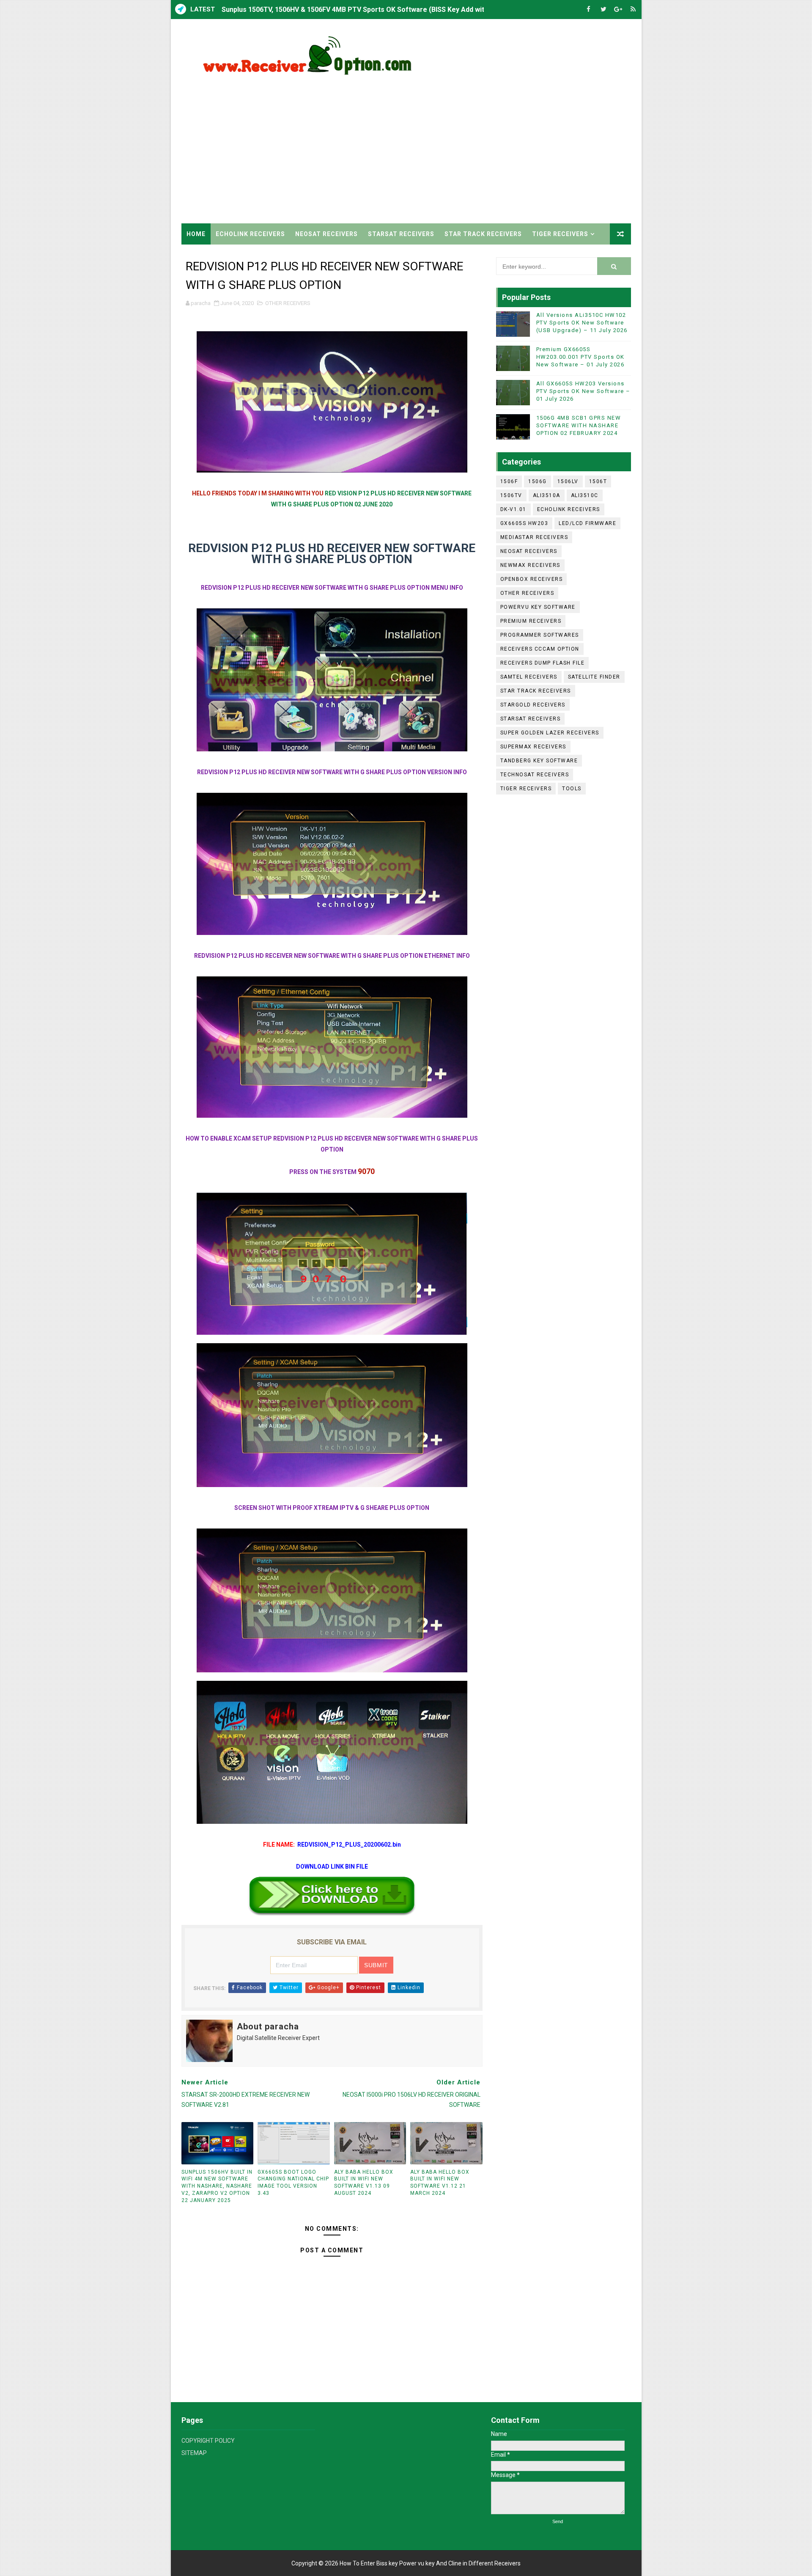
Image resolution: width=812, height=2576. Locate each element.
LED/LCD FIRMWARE (587, 523)
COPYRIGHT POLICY (208, 2441)
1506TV (511, 495)
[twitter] (604, 10)
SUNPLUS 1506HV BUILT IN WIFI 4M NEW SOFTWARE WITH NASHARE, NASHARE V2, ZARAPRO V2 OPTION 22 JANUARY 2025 (217, 2186)
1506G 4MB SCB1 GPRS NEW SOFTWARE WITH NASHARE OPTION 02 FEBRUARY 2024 (579, 425)
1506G (538, 481)
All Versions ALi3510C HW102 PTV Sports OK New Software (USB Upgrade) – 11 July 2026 (582, 323)
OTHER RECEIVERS (288, 303)
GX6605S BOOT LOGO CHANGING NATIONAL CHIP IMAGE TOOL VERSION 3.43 (293, 2183)
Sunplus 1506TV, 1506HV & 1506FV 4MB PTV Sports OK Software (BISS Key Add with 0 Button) (370, 10)
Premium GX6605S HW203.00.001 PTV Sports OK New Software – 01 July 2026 (580, 357)
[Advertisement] (477, 151)
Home (196, 234)
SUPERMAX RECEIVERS (533, 747)
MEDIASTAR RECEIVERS (534, 537)
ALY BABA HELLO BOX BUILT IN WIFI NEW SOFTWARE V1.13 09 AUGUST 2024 (364, 2183)
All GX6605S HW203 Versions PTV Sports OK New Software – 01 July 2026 (583, 391)
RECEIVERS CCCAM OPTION (540, 649)
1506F (509, 481)
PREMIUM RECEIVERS (531, 621)
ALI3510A (547, 495)
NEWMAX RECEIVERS (530, 565)
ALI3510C (585, 495)
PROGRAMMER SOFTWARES (540, 635)
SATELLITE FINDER (594, 677)
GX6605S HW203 (524, 523)
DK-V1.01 (513, 509)
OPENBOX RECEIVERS (532, 579)
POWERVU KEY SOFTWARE (538, 607)
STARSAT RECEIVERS (401, 234)
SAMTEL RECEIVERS (529, 677)
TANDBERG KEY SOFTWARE (539, 761)
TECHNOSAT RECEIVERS (535, 775)
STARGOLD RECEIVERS (533, 705)
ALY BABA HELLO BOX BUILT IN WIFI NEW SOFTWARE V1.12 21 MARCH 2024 (440, 2183)
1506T (598, 481)
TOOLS (572, 789)
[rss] (633, 10)
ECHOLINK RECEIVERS (250, 234)
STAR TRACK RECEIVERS (483, 234)
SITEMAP (194, 2453)
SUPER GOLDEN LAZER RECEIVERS (550, 733)
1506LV (568, 481)
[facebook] (589, 10)
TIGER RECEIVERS (560, 234)
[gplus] (618, 10)
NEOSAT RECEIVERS (326, 234)
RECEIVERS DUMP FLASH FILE (543, 663)
